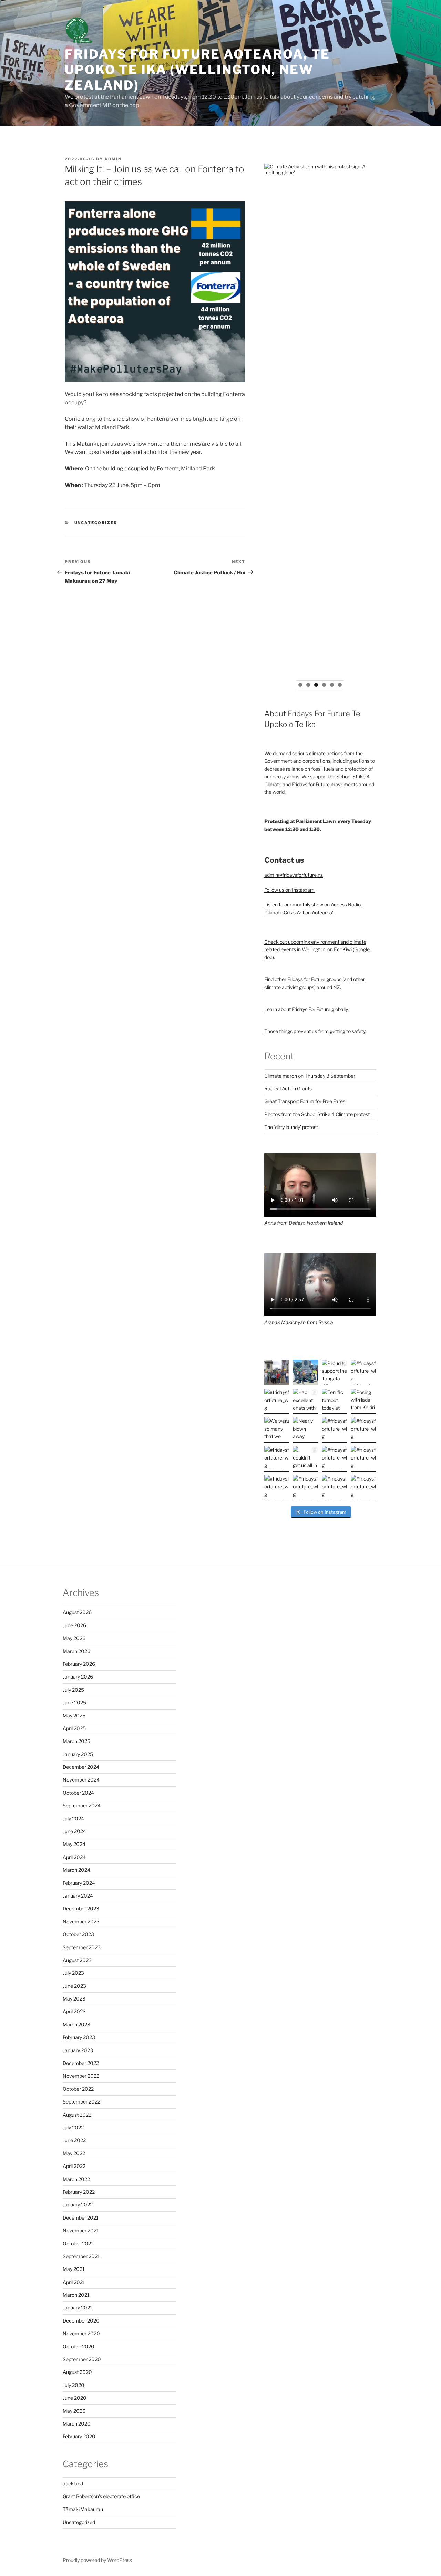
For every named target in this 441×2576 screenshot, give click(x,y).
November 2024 (81, 1780)
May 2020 (74, 2411)
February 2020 (79, 2436)
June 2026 (74, 1625)
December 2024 (81, 1767)
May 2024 (74, 1844)
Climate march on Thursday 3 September (310, 1076)
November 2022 (81, 2076)
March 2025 (76, 1741)
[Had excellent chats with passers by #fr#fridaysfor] (306, 1401)
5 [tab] (332, 685)
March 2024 (76, 1870)
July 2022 (73, 2127)
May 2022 (74, 2153)
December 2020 (81, 2321)
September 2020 (82, 2359)
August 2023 (77, 1960)
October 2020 (79, 2346)
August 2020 (77, 2372)
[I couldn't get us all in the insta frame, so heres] (306, 1459)
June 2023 (74, 1986)
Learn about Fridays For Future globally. (306, 1009)
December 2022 (81, 2063)
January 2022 (78, 2205)
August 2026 (77, 1612)
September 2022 (81, 2102)
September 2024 (82, 1805)
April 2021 (74, 2282)
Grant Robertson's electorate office (101, 2496)
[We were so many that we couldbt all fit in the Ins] (277, 1430)
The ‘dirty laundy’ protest (291, 1127)
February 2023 (79, 2037)
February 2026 (79, 1664)
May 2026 (74, 1638)
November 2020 (81, 2333)
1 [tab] (300, 685)
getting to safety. (348, 1031)
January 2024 (78, 1896)
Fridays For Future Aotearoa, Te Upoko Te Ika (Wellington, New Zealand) (197, 70)
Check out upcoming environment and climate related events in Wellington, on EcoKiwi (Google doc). (317, 949)
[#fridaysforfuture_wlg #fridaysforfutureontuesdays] (306, 1372)
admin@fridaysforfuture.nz (294, 875)
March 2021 (76, 2295)
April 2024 (74, 1857)
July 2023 (73, 1973)
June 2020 (75, 2398)
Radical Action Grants (288, 1088)
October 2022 (78, 2089)
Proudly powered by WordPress (97, 2560)
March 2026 (76, 1651)
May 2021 (74, 2269)
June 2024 (74, 1831)
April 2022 (74, 2166)
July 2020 (74, 2385)
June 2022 (74, 2140)
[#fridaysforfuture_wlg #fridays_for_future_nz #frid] (277, 1372)
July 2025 (73, 1690)
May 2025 (74, 1716)
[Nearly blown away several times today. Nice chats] (306, 1430)
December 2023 (81, 1908)
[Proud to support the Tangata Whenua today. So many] (335, 1372)
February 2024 (79, 1883)
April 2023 (74, 2011)
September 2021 (81, 2256)
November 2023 (81, 1921)
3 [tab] (316, 685)
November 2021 (81, 2230)
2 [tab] (308, 685)
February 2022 (79, 2192)
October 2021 (78, 2243)
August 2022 (77, 2115)
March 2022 (76, 2179)
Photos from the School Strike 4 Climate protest (317, 1114)
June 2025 (74, 1702)
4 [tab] (324, 685)
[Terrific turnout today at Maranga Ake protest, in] (335, 1401)
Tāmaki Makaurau (83, 2509)
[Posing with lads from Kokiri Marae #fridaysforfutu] (363, 1401)
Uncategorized (96, 523)
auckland (73, 2484)
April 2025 (74, 1728)
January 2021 (78, 2308)
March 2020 (77, 2424)
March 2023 (76, 2024)
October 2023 (78, 1934)
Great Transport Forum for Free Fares (305, 1101)
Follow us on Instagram (289, 890)
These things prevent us (291, 1031)
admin (113, 159)
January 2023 (78, 2050)
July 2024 (73, 1819)
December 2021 (81, 2218)
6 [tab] (340, 685)
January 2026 (78, 1677)
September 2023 (82, 1947)
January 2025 (78, 1754)
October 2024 (78, 1793)
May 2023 (74, 1999)
